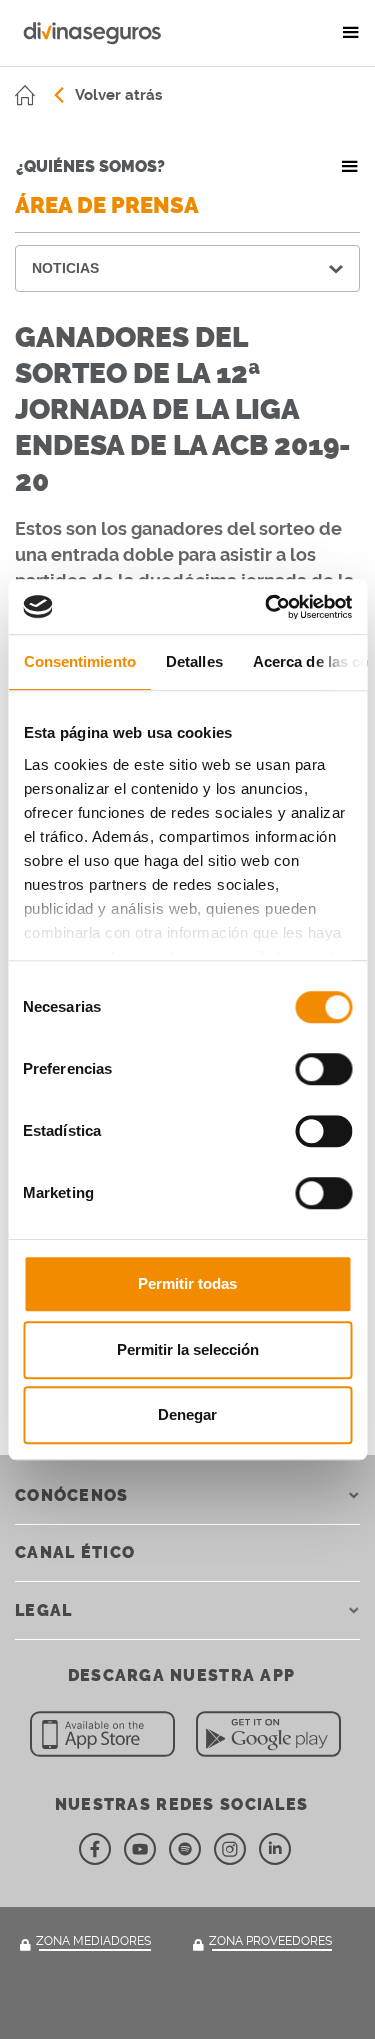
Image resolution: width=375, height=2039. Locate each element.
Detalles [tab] (193, 661)
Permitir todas (187, 1283)
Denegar (187, 1414)
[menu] (351, 33)
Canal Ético (75, 1552)
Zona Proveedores (270, 1941)
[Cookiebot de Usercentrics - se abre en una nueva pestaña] (267, 607)
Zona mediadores (93, 1941)
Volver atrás (118, 95)
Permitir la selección (188, 1349)
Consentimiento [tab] (79, 661)
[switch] (323, 1069)
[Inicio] (25, 95)
